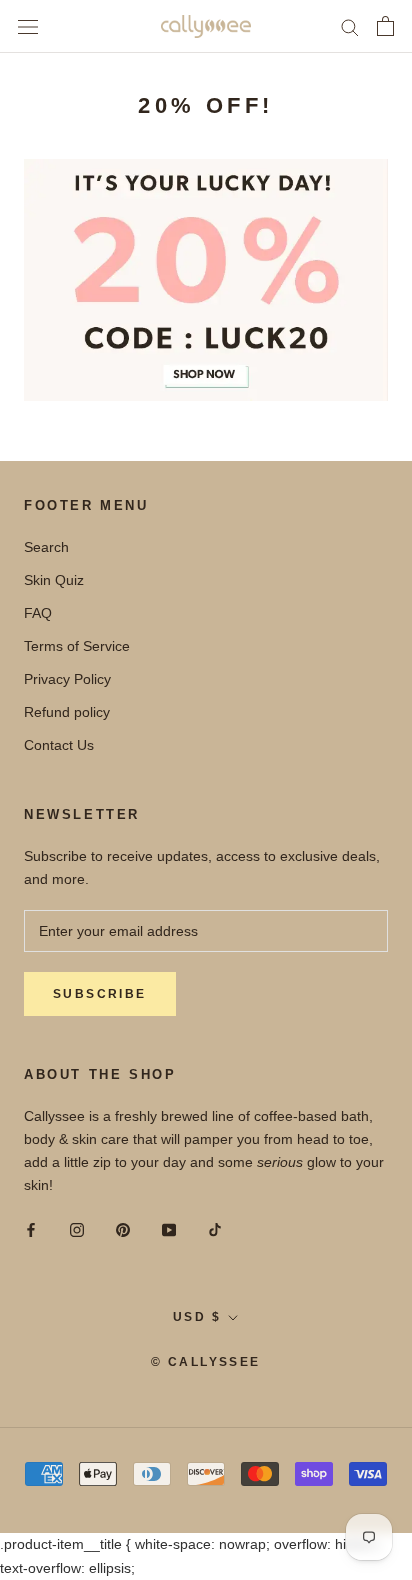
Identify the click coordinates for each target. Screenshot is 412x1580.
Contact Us (59, 745)
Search (46, 547)
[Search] (350, 26)
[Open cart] (385, 26)
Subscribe (100, 994)
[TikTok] (215, 1228)
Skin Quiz (54, 580)
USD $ (197, 1317)
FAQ (38, 613)
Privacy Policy (67, 679)
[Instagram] (77, 1228)
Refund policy (67, 712)
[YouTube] (169, 1228)
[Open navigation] (28, 26)
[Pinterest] (123, 1228)
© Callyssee (205, 1362)
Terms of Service (77, 646)
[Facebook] (31, 1228)
